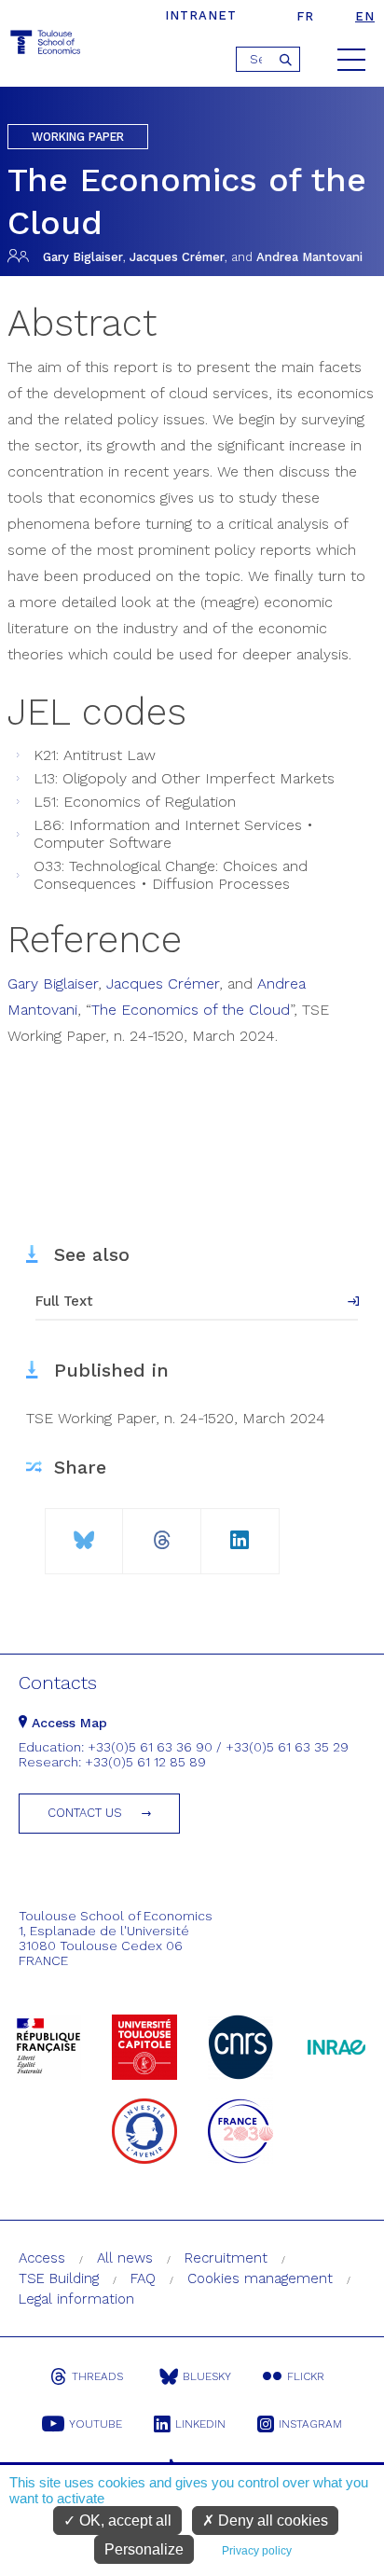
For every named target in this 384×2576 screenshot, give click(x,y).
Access (42, 2258)
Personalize (144, 2549)
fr (305, 16)
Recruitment (226, 2258)
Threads (97, 2376)
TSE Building (59, 2278)
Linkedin (200, 2424)
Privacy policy (257, 2551)
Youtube (96, 2424)
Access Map (67, 1723)
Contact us (85, 1813)
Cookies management (260, 2278)
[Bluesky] (84, 1533)
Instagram (310, 2424)
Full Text (64, 1301)
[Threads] (162, 1533)
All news (125, 2258)
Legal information (76, 2299)
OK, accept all (123, 2521)
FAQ (143, 2278)
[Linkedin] (240, 1533)
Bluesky (207, 2376)
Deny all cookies (271, 2521)
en (365, 16)
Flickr (306, 2376)
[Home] (47, 45)
